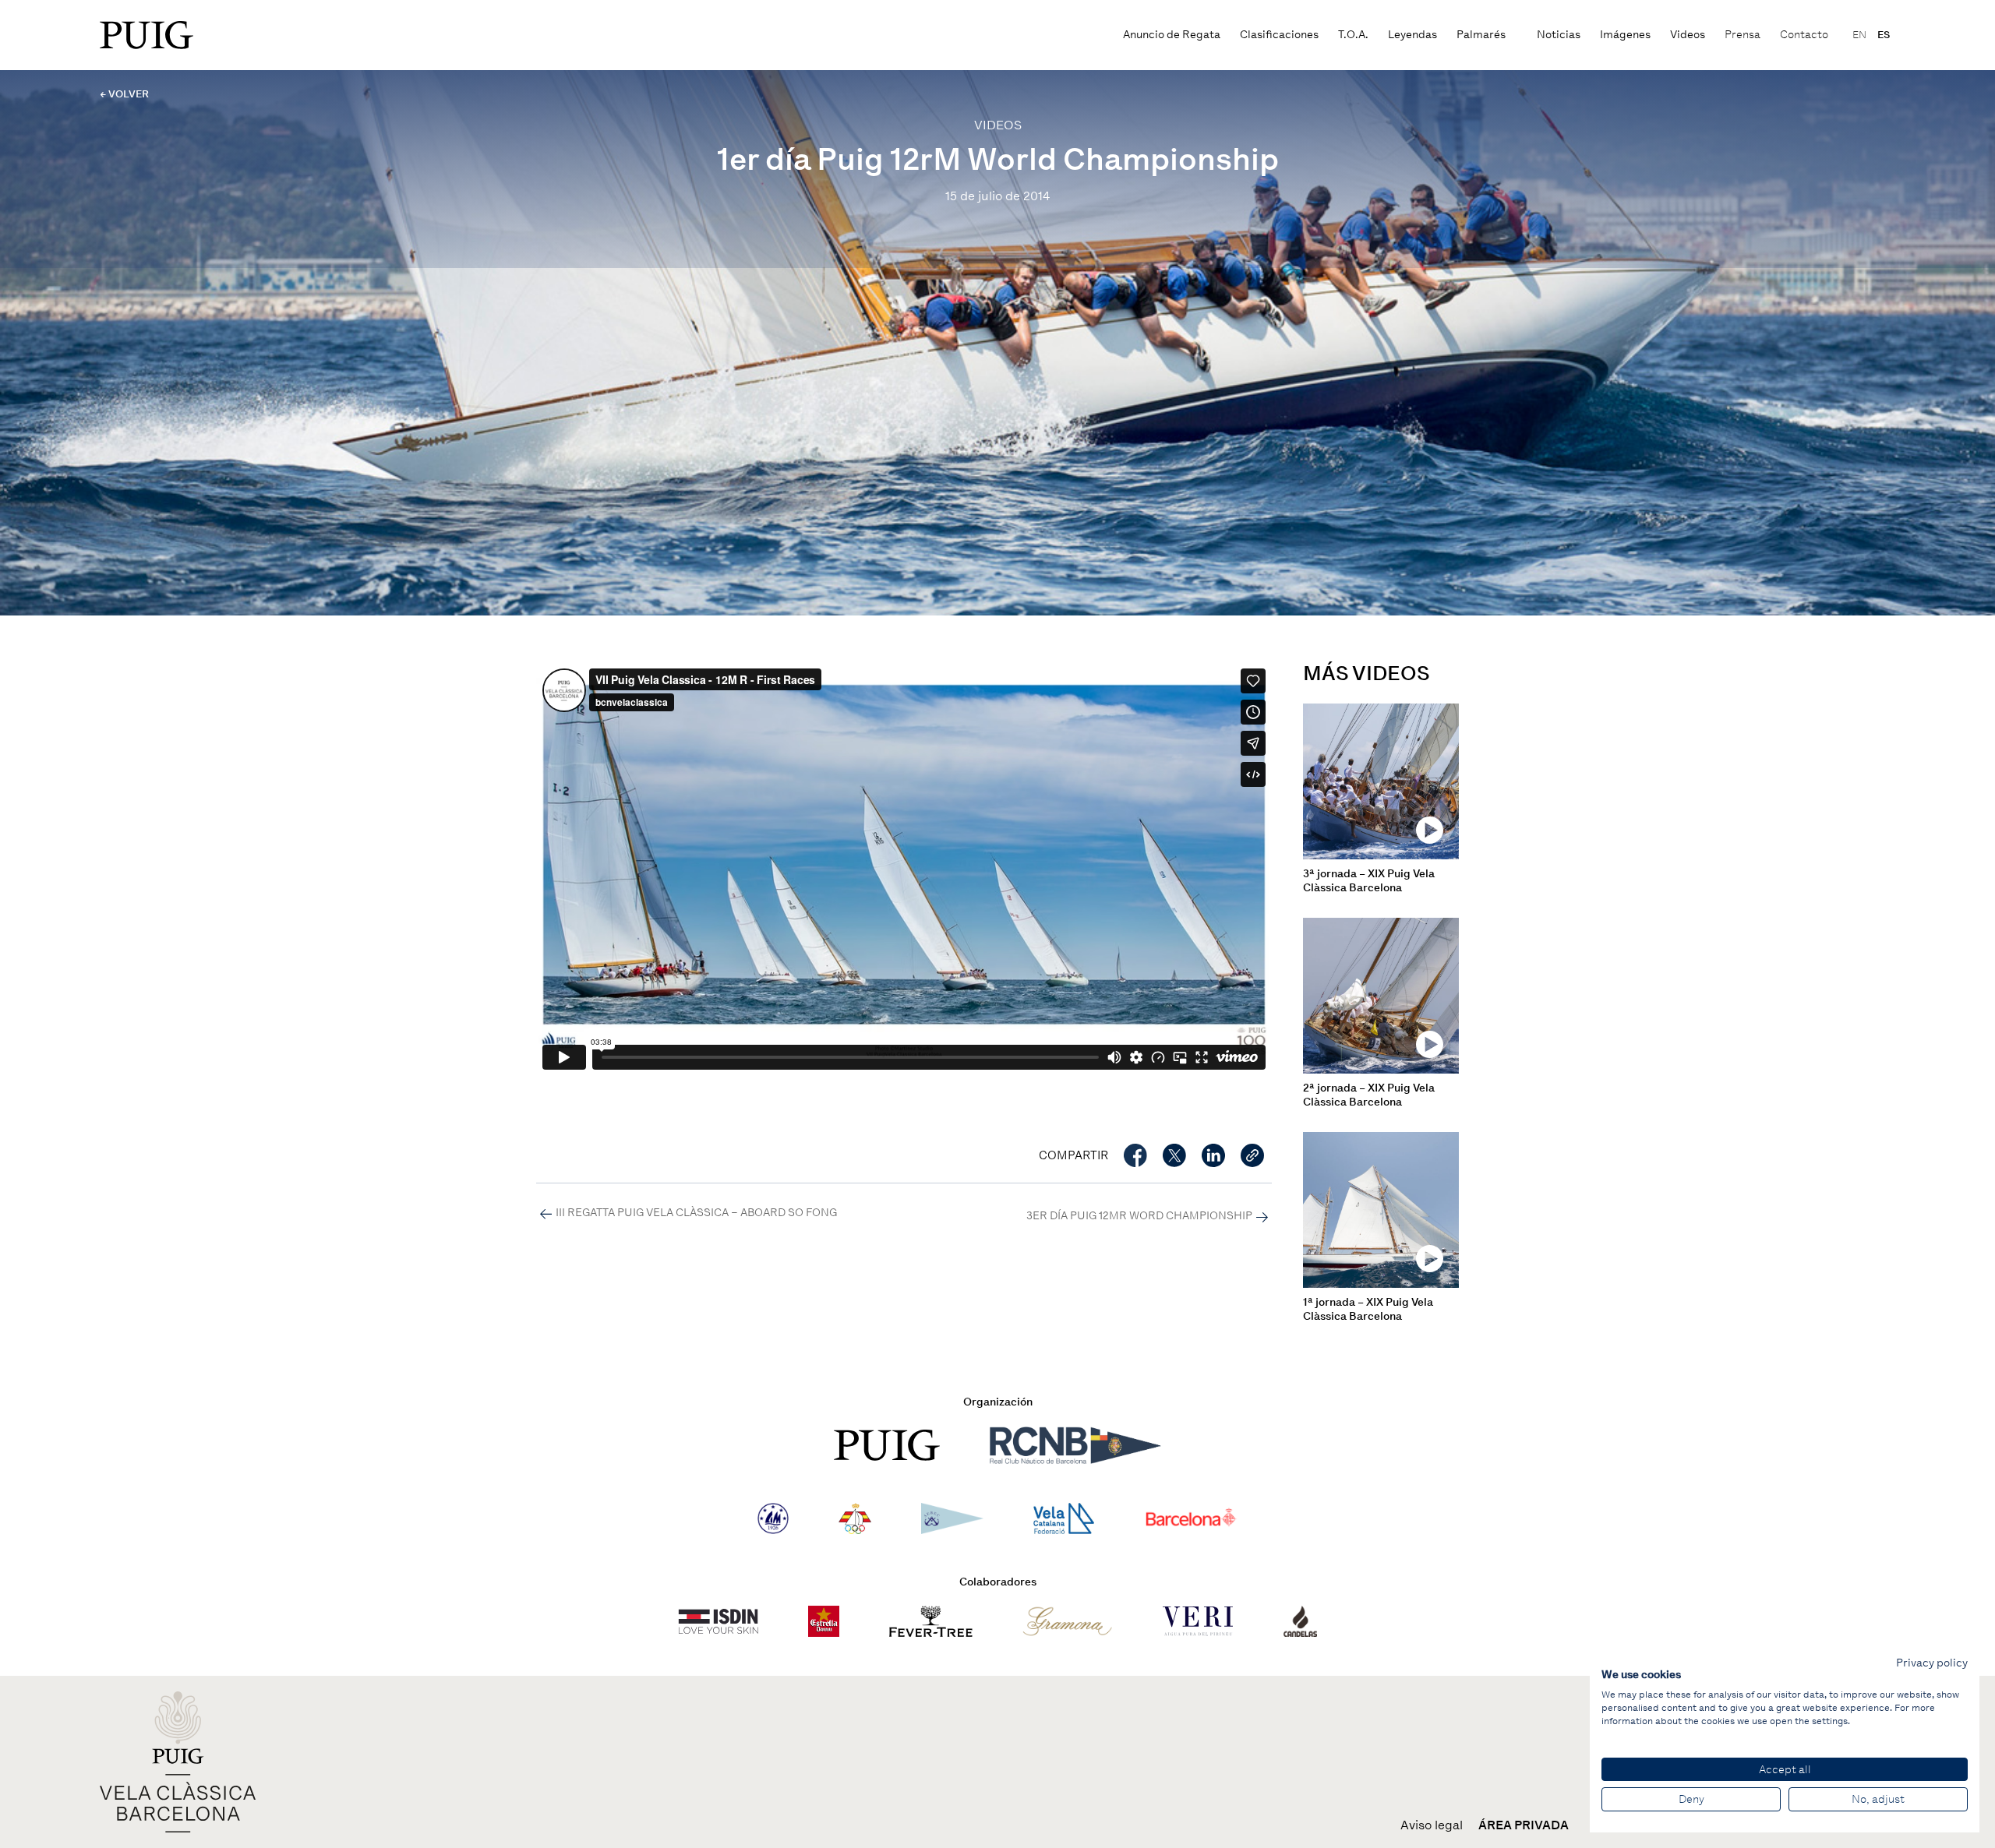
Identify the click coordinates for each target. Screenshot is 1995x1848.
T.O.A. (1353, 35)
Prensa (1743, 35)
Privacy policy (1932, 1663)
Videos (1688, 35)
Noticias (1559, 35)
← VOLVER (124, 94)
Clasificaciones (1279, 35)
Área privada (1524, 1825)
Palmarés (1481, 35)
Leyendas (1412, 35)
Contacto (1804, 35)
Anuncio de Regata (1172, 35)
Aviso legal (1432, 1825)
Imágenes (1625, 35)
